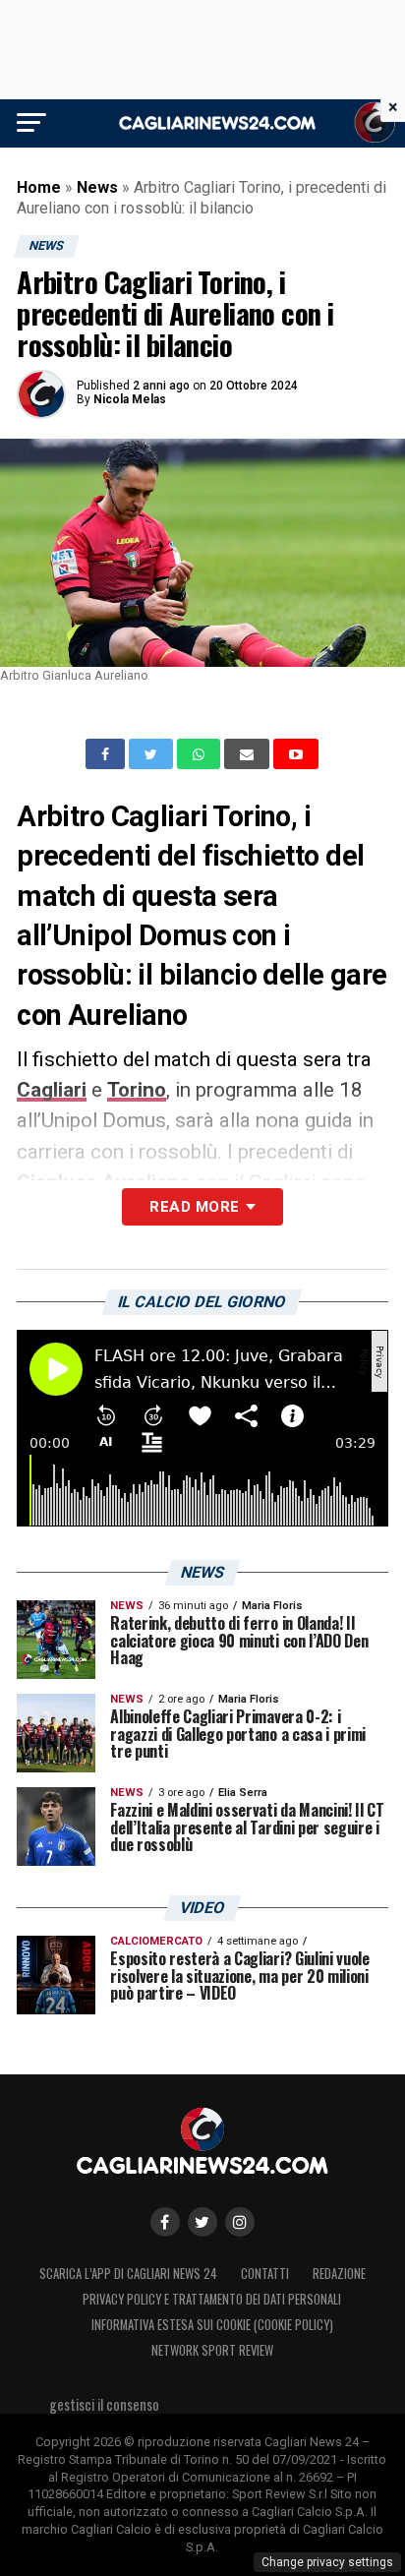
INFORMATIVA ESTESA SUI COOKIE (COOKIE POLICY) (212, 2325)
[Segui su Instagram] (240, 2222)
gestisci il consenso (104, 2404)
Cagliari (52, 1090)
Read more (194, 1207)
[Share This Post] (201, 754)
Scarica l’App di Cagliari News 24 (128, 2274)
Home (39, 187)
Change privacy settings (327, 2562)
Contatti (265, 2274)
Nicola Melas (130, 399)
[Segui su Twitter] (202, 2222)
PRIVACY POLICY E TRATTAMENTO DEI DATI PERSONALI (212, 2299)
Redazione (339, 2274)
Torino (137, 1090)
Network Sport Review (212, 2350)
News (97, 187)
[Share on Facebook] (107, 754)
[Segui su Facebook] (165, 2222)
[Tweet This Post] (153, 754)
